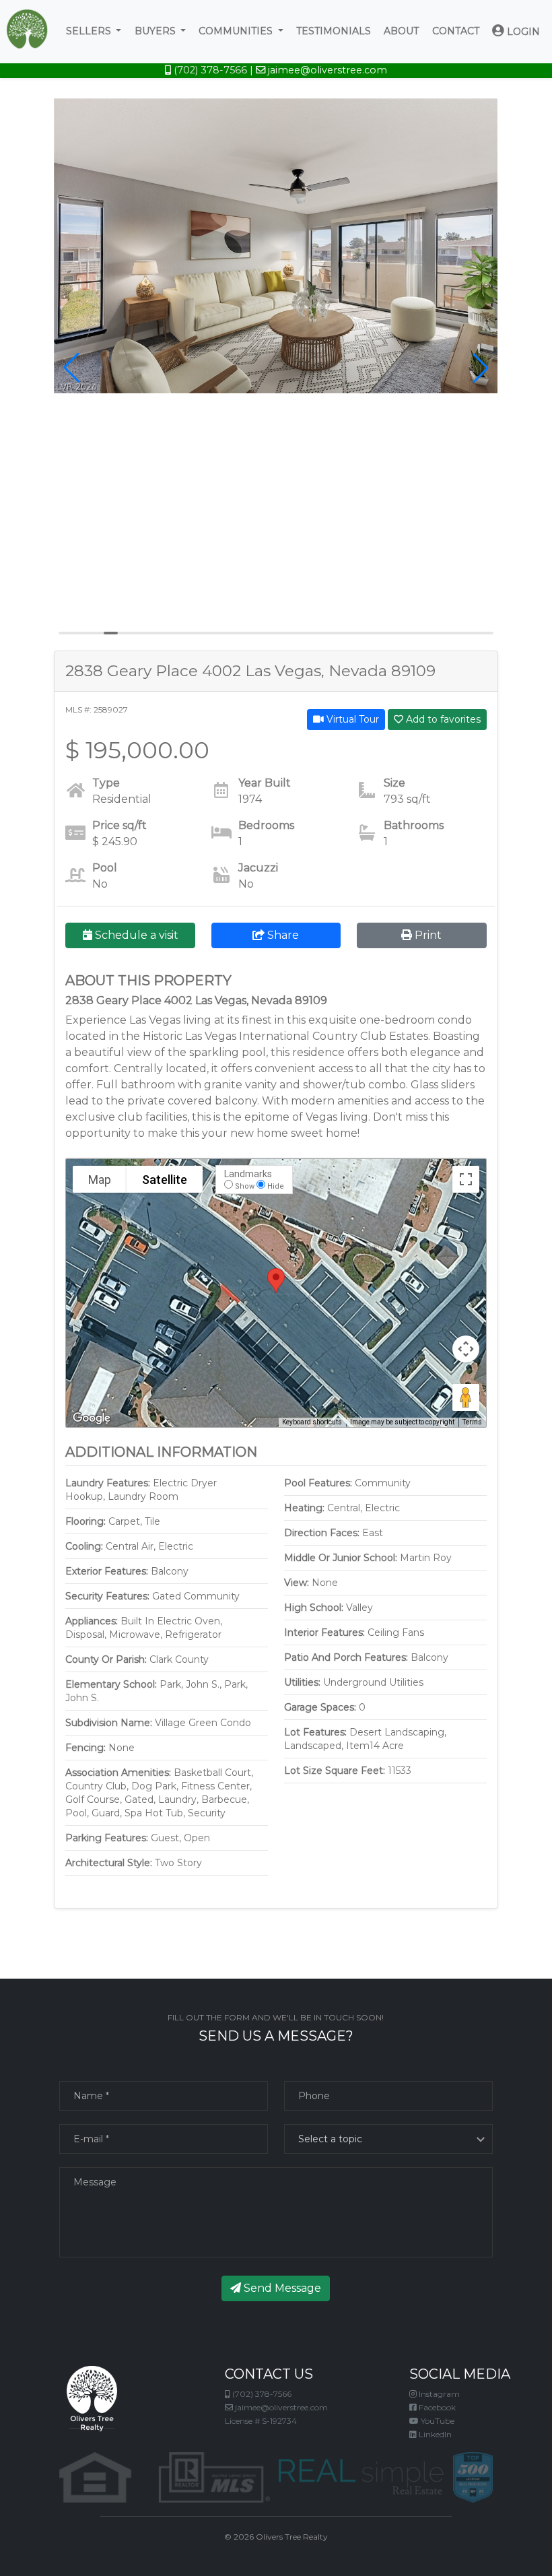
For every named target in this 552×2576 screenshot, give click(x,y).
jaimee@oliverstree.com (326, 70)
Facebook (436, 2407)
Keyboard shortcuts (312, 1422)
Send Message (281, 2288)
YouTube (437, 2421)
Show (245, 1186)
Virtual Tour (351, 719)
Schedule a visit (135, 935)
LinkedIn (434, 2434)
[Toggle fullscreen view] (466, 1179)
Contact (456, 31)
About (401, 31)
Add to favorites (442, 719)
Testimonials (334, 31)
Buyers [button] (157, 31)
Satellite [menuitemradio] (165, 1180)
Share (282, 935)
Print (427, 935)
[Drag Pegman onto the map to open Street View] (466, 1397)
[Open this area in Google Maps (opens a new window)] (92, 1418)
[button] (71, 368)
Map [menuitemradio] (100, 1180)
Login (522, 32)
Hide (276, 1186)
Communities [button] (237, 31)
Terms (472, 1422)
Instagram (438, 2394)
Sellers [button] (90, 31)
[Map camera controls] (466, 1349)
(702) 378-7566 (209, 70)
